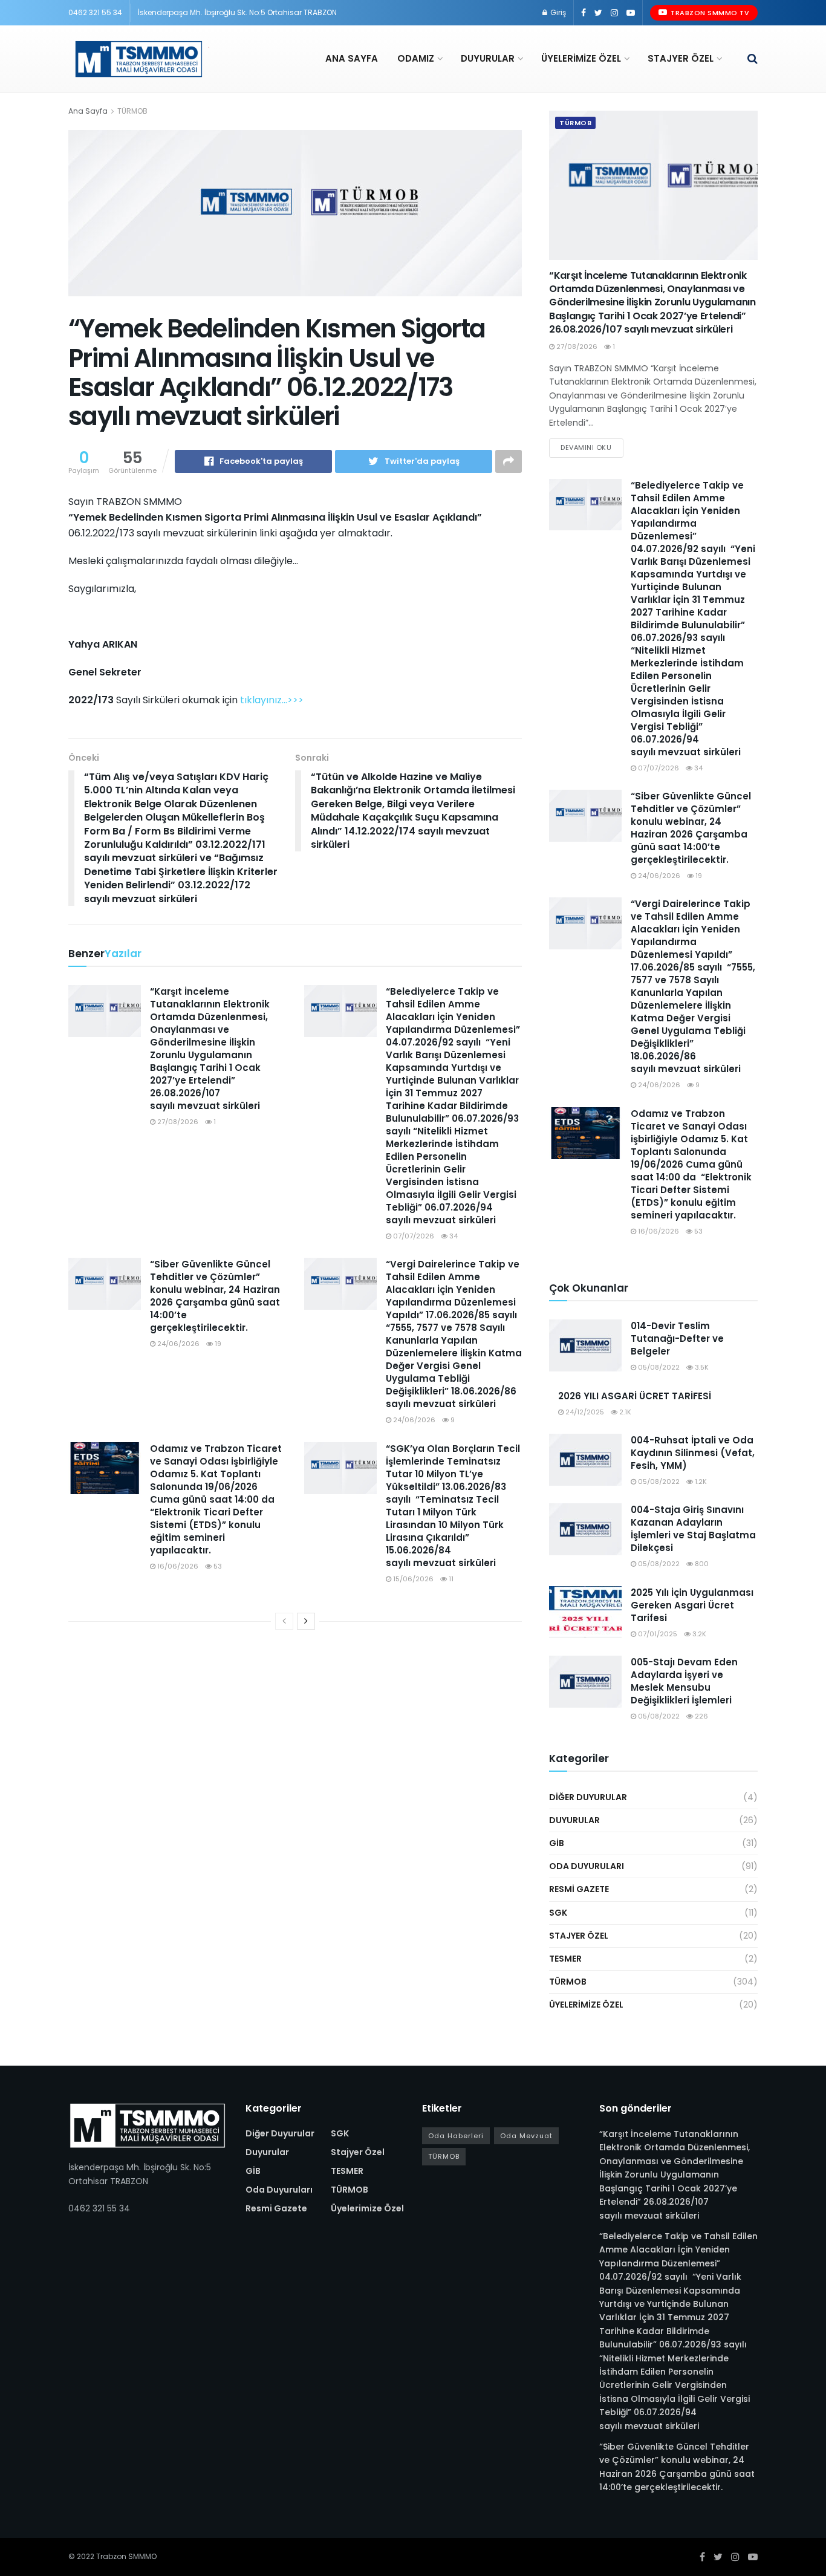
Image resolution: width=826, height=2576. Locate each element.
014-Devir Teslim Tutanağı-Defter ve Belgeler (677, 1338)
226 (701, 1716)
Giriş (557, 12)
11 (450, 1579)
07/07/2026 (413, 1236)
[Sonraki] (306, 1621)
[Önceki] (284, 1621)
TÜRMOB (132, 111)
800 (701, 1564)
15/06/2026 (412, 1579)
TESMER (565, 1959)
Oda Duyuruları (587, 1866)
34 (453, 1236)
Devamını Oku (586, 447)
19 (217, 1344)
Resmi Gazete (579, 1889)
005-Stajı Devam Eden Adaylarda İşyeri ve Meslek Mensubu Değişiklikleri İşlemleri (684, 1681)
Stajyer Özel (681, 58)
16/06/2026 (177, 1566)
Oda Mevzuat (526, 2136)
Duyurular (488, 58)
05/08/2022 (658, 1367)
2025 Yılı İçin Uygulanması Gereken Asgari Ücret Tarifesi (692, 1605)
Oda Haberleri (456, 2136)
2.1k (624, 1412)
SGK (558, 1913)
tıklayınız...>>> (272, 700)
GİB (557, 1843)
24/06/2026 (177, 1344)
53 (217, 1566)
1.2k (700, 1482)
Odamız (416, 58)
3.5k (701, 1367)
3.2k (698, 1634)
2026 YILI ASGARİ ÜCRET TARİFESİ (635, 1396)
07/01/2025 (657, 1634)
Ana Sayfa (352, 58)
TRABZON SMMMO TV (709, 13)
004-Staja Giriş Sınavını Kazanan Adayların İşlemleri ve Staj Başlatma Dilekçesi (693, 1529)
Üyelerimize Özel (581, 58)
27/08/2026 (177, 1122)
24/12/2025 (584, 1412)
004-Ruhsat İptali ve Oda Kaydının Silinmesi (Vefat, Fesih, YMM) (693, 1453)
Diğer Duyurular (588, 1797)
